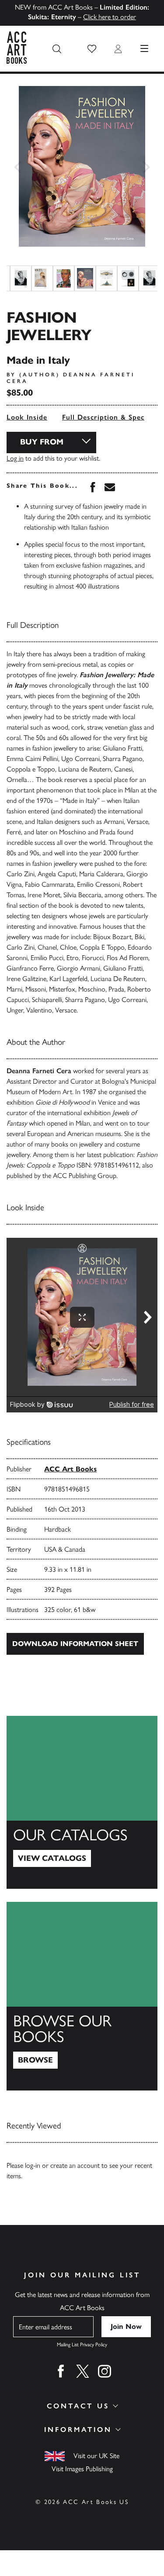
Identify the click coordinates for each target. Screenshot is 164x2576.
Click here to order (110, 17)
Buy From (42, 442)
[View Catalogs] (82, 1802)
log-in (33, 2165)
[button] (92, 49)
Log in (15, 458)
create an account (75, 2165)
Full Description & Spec (103, 417)
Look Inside (27, 417)
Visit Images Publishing (82, 2469)
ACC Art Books (70, 1469)
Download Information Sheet (75, 1644)
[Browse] (82, 1996)
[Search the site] (57, 49)
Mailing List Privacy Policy (82, 2345)
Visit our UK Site (96, 2456)
